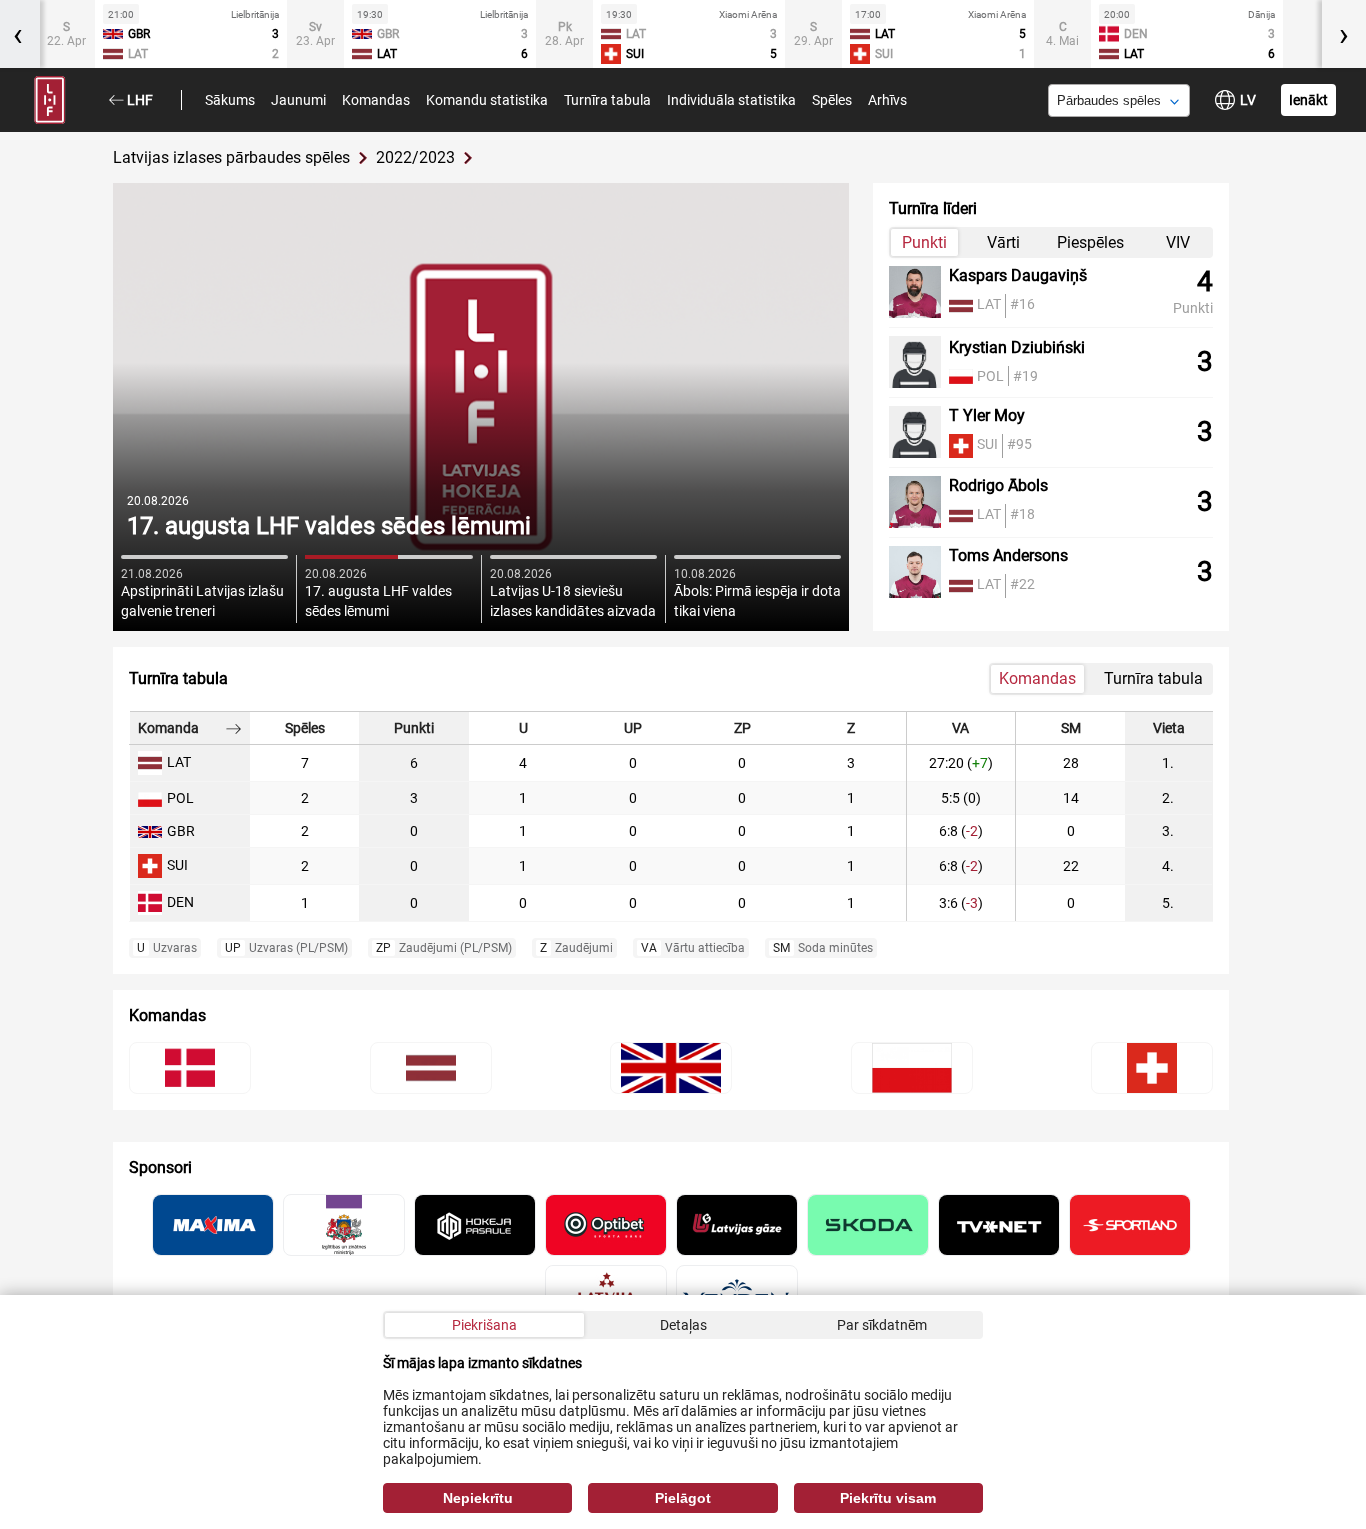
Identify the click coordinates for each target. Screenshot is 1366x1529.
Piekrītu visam (888, 1498)
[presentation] (1344, 34)
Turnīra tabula (607, 100)
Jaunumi (298, 100)
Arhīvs (887, 100)
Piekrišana (484, 1325)
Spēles (832, 100)
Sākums (230, 100)
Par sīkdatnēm (882, 1325)
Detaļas (683, 1325)
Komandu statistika (487, 100)
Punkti (924, 242)
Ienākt (1308, 100)
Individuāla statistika (731, 100)
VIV (1178, 242)
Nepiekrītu (478, 1498)
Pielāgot (683, 1498)
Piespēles (1090, 242)
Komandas (376, 100)
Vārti (1003, 242)
